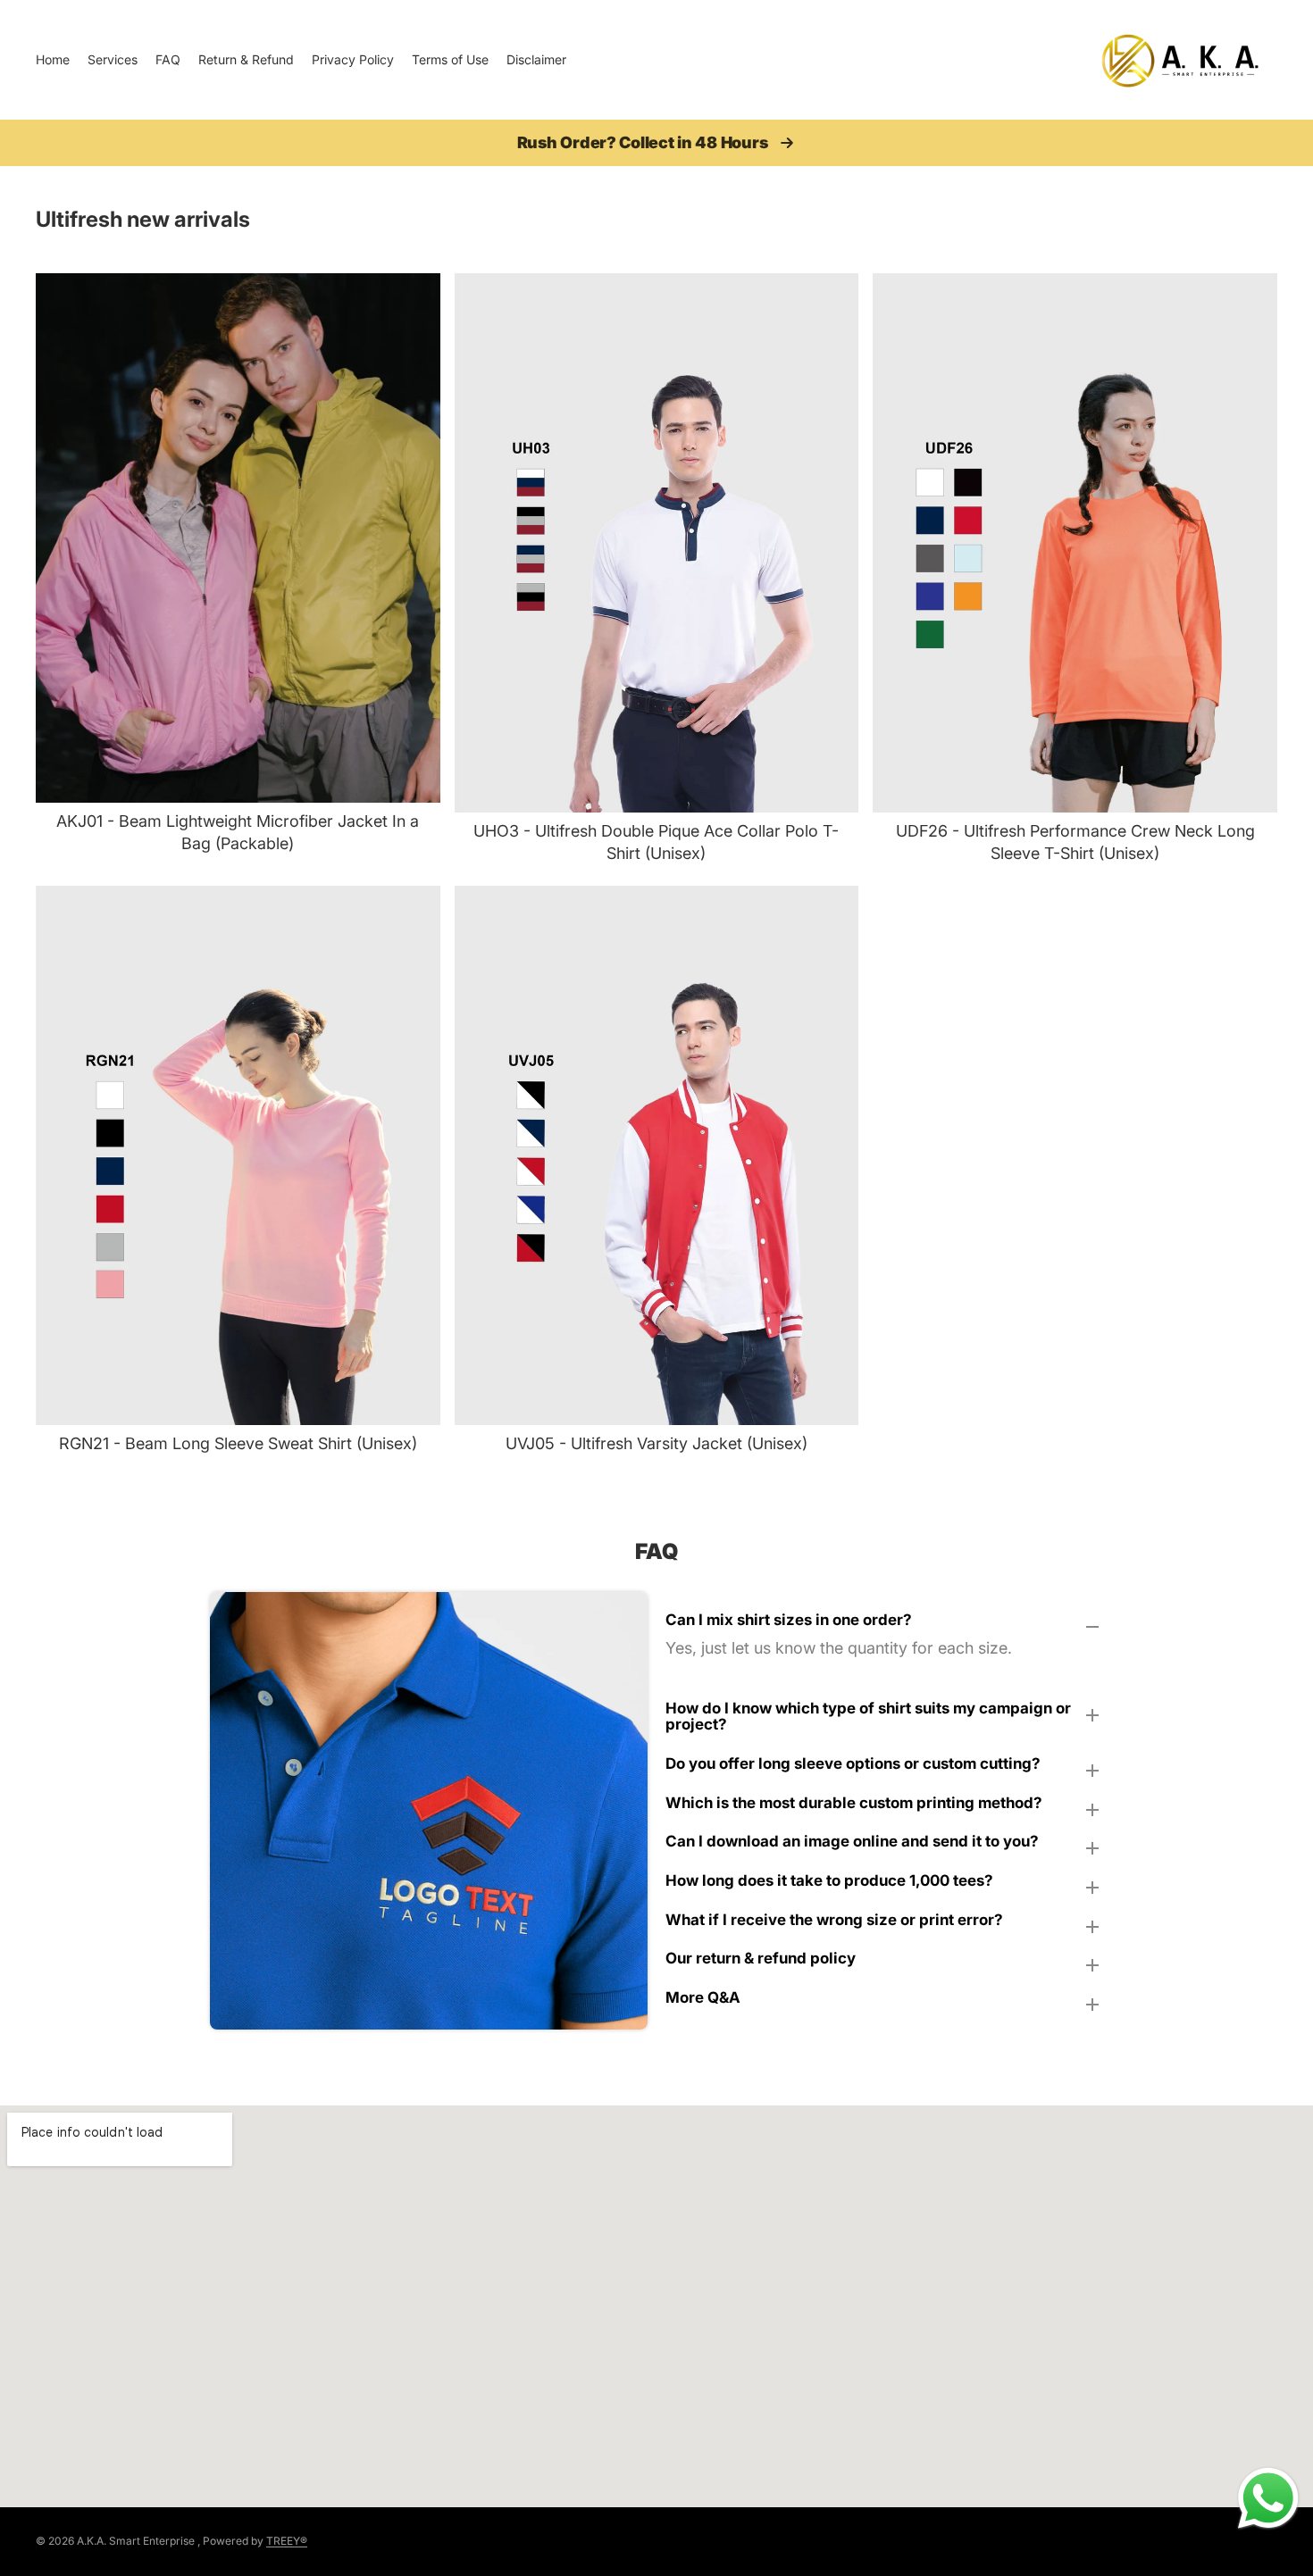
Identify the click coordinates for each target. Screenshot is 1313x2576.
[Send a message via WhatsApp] (1268, 2498)
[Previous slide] (63, 538)
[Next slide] (414, 538)
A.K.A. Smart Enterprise (136, 2541)
